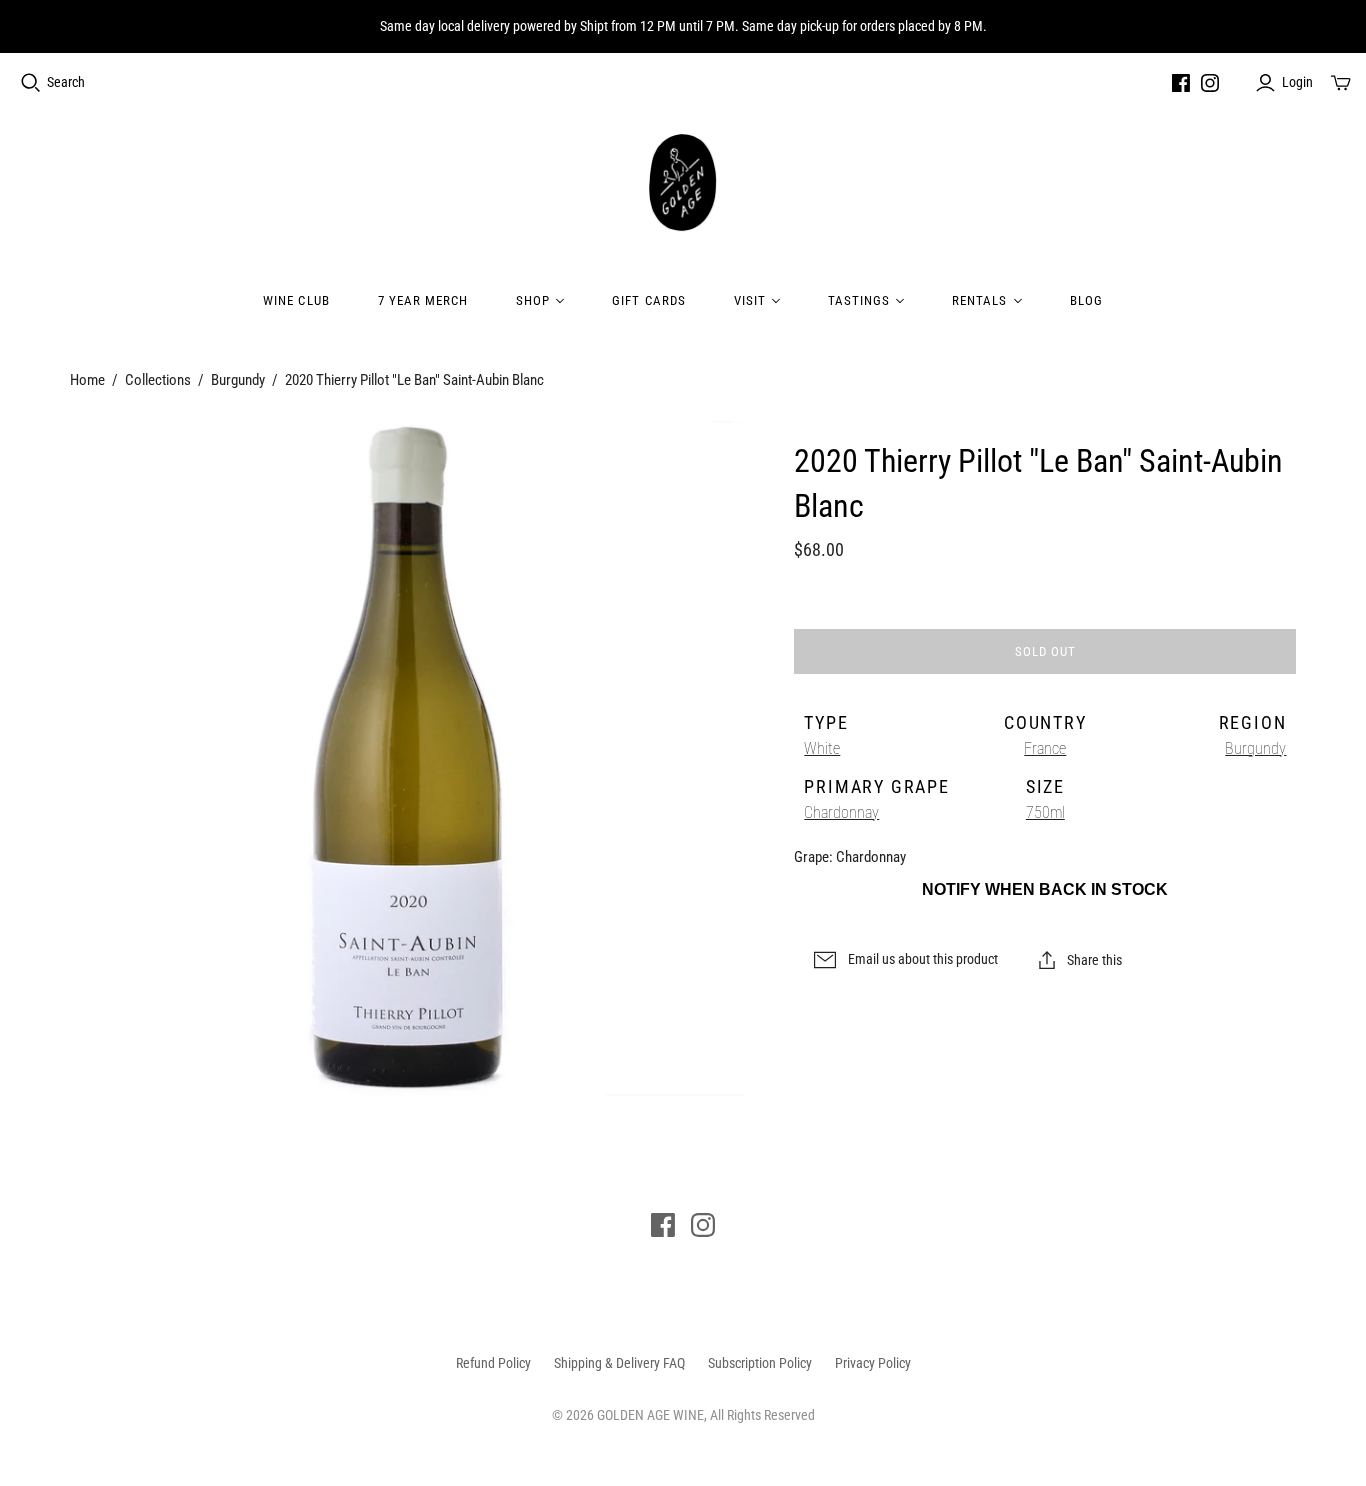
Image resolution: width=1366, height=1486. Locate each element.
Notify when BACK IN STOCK (1045, 889)
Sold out (1045, 651)
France (1045, 748)
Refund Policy (493, 1363)
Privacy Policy (873, 1363)
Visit (750, 300)
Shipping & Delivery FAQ (619, 1363)
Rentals (979, 300)
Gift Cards (648, 300)
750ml (1045, 812)
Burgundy (238, 380)
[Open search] (31, 83)
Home (87, 380)
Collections (158, 380)
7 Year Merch (423, 300)
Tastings (859, 300)
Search (66, 82)
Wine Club (296, 300)
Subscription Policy (760, 1363)
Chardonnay (841, 812)
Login (1297, 82)
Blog (1086, 300)
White (822, 748)
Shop (533, 300)
